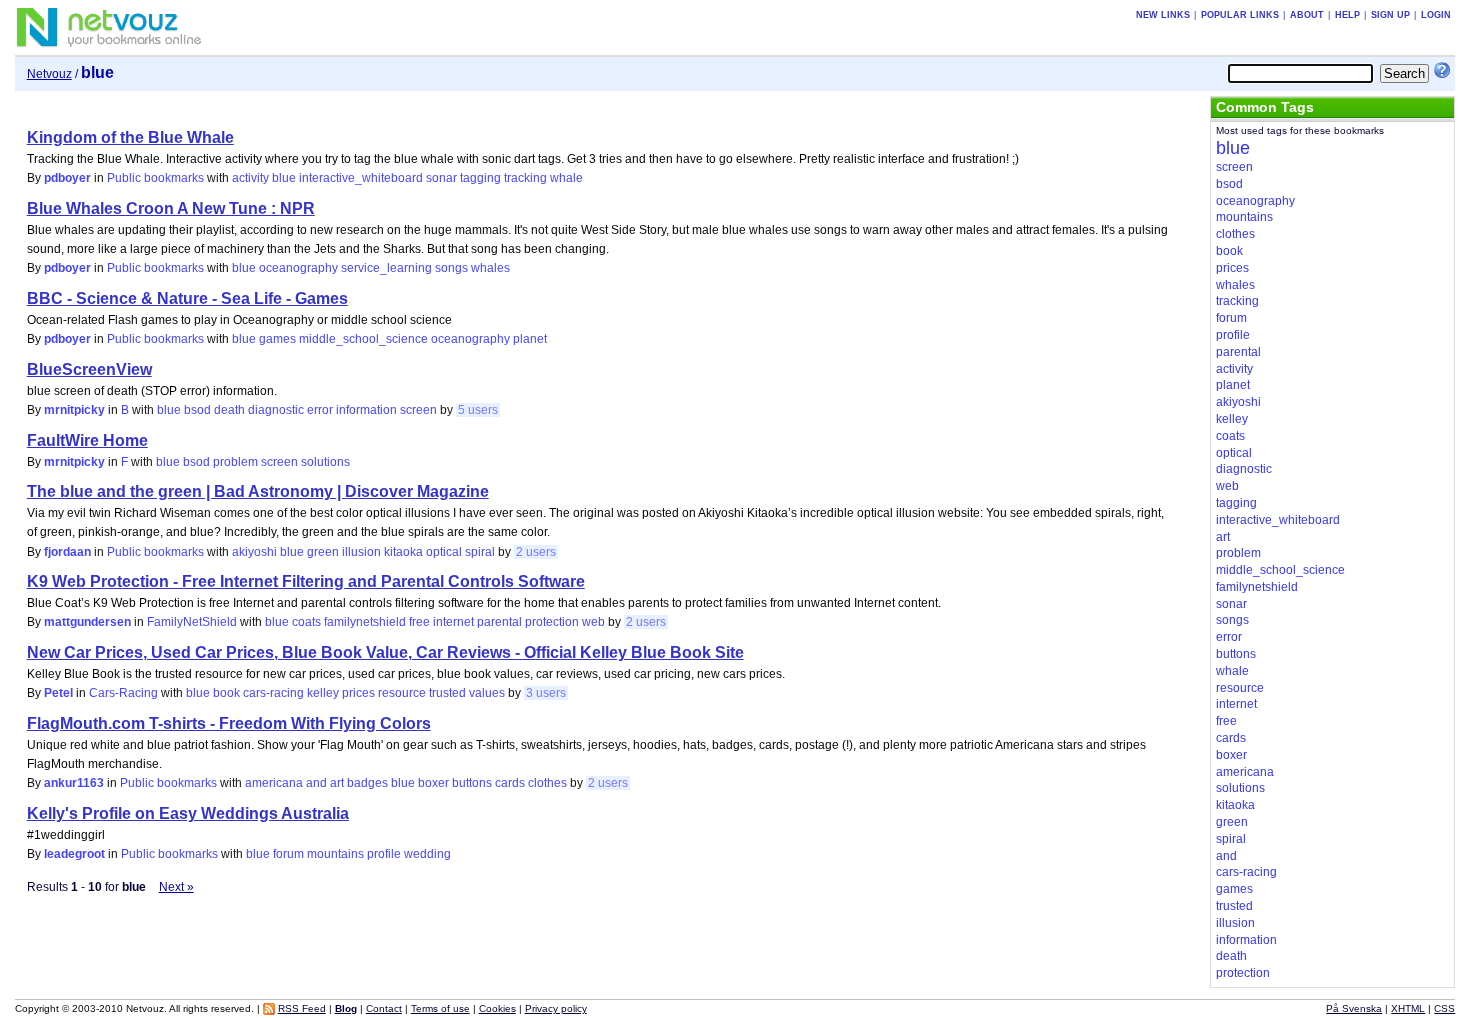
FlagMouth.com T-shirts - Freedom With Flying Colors (229, 723)
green (323, 552)
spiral (480, 552)
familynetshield (365, 622)
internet (453, 622)
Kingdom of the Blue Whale (130, 137)
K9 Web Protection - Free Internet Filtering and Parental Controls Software (306, 581)
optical (444, 552)
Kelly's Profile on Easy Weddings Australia (188, 813)
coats (306, 622)
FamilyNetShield (192, 622)
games (277, 339)
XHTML (1408, 1008)
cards (510, 783)
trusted (447, 693)
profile (384, 854)
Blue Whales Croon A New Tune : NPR (171, 208)
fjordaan (67, 552)
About (1307, 15)
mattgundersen (87, 622)
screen (418, 410)
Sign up (1390, 15)
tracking (525, 178)
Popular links (1240, 15)
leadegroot (74, 854)
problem (235, 462)
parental (499, 622)
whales (490, 268)
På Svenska (1354, 1008)
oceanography (298, 268)
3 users (546, 693)
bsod (197, 410)
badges (367, 783)
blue (284, 178)
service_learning (386, 268)
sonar (441, 178)
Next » (176, 887)
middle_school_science (363, 339)
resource (402, 693)
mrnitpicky (74, 410)
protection (552, 622)
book (226, 693)
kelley (323, 693)
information (366, 410)
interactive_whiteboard (361, 178)
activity (250, 178)
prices (358, 693)
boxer (433, 783)
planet (530, 339)
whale (566, 178)
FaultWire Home (87, 440)
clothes (547, 783)
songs (451, 268)
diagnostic (276, 410)
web (593, 622)
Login (1436, 15)
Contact (384, 1008)
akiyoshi (254, 552)
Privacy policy (556, 1008)
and (316, 783)
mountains (335, 854)
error (320, 410)
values (487, 693)
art (337, 783)
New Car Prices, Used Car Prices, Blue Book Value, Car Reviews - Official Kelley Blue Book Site (385, 652)
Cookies (497, 1008)
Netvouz (49, 74)
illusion (361, 552)
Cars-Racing (123, 693)
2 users (536, 552)
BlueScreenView (89, 369)
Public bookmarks (155, 178)
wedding (427, 854)
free (419, 622)
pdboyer (67, 178)
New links (1163, 15)
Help (1347, 15)
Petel (58, 693)
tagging (480, 178)
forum (288, 854)
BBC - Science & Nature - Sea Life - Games (187, 298)
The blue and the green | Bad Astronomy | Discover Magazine (258, 491)
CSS (1444, 1008)
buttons (472, 783)
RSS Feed (302, 1008)
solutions (325, 462)
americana (274, 783)
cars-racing (273, 693)
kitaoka (403, 552)
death (229, 410)
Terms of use (440, 1008)
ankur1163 (74, 783)
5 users (478, 410)
